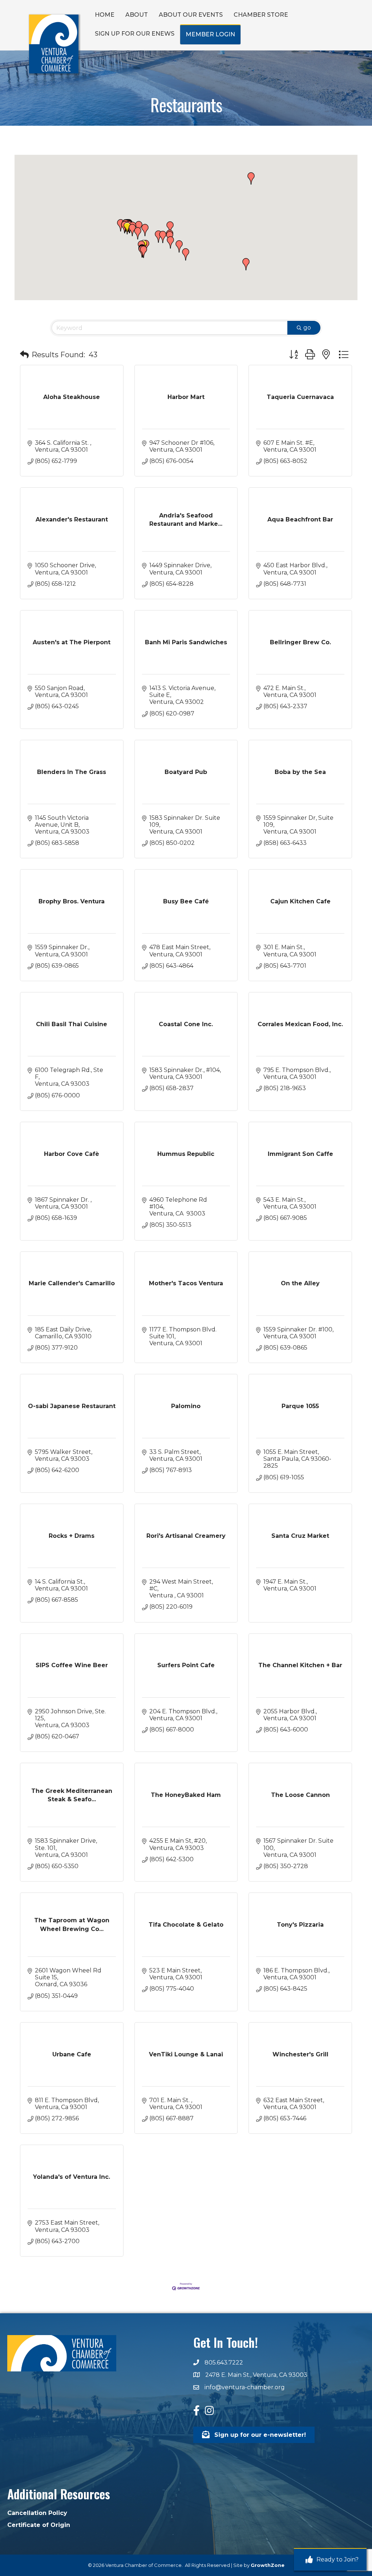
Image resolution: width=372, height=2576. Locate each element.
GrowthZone (268, 2565)
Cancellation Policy (37, 2513)
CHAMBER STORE (261, 15)
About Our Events (191, 15)
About (137, 15)
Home (105, 15)
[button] (143, 252)
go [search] (307, 328)
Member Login (210, 34)
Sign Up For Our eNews (135, 34)
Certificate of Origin (39, 2525)
